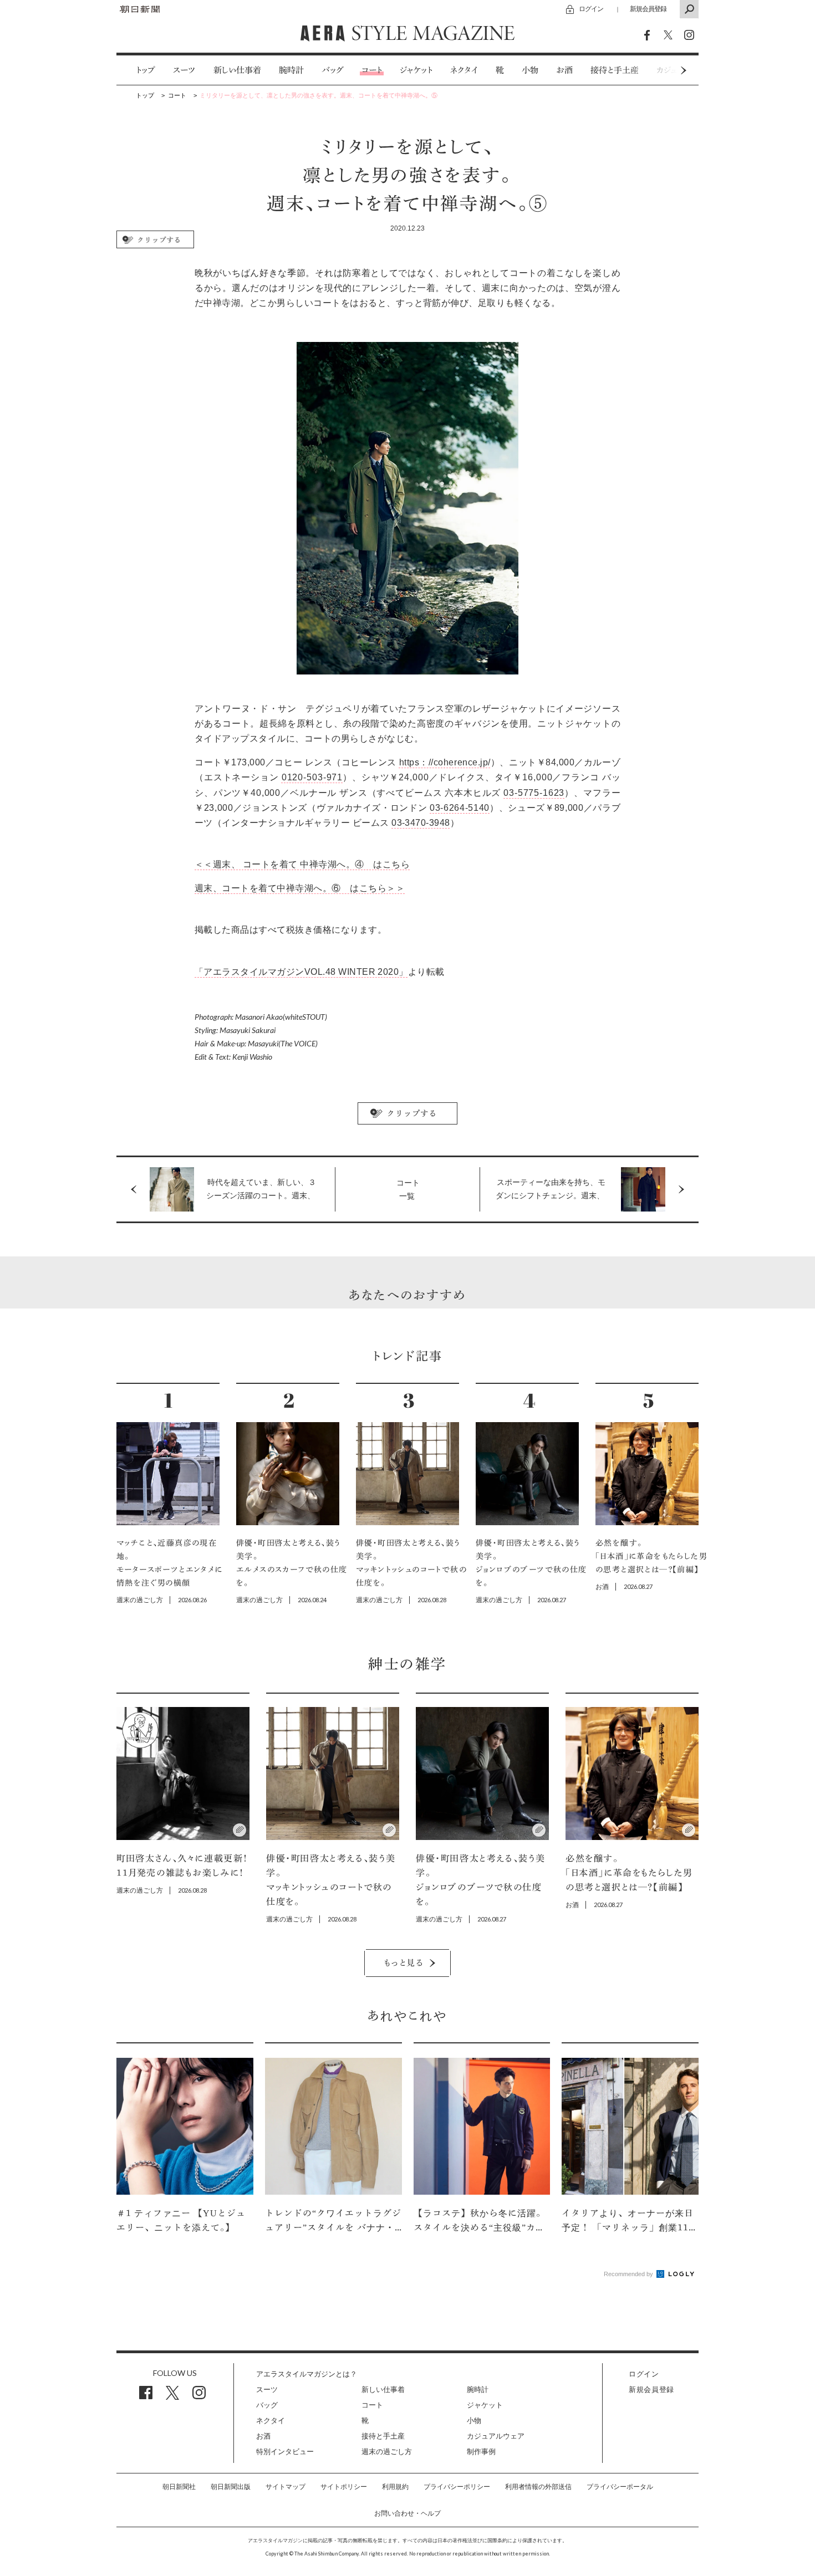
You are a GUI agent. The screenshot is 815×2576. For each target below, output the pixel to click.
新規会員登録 (648, 9)
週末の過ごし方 (387, 2452)
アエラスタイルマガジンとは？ (307, 2374)
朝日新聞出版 (231, 2487)
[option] (137, 70)
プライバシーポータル (620, 2487)
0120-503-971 (312, 777)
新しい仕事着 (237, 70)
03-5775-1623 (534, 793)
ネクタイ (464, 70)
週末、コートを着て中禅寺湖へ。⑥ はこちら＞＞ (300, 888)
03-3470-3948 (421, 823)
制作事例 (481, 2452)
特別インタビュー (285, 2452)
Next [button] (663, 70)
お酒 (564, 70)
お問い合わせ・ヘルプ (407, 2513)
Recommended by (629, 2274)
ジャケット (416, 70)
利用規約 (395, 2487)
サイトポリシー (344, 2487)
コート (372, 70)
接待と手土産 (615, 70)
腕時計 (291, 70)
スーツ (184, 70)
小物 (530, 70)
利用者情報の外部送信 (538, 2487)
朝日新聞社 (179, 2487)
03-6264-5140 (460, 808)
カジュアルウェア (496, 2436)
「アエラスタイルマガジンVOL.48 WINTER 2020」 (301, 972)
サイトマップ (286, 2487)
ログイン (591, 9)
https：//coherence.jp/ (445, 762)
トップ (146, 70)
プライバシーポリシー (457, 2487)
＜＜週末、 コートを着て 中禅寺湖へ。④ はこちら (302, 864)
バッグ (333, 70)
